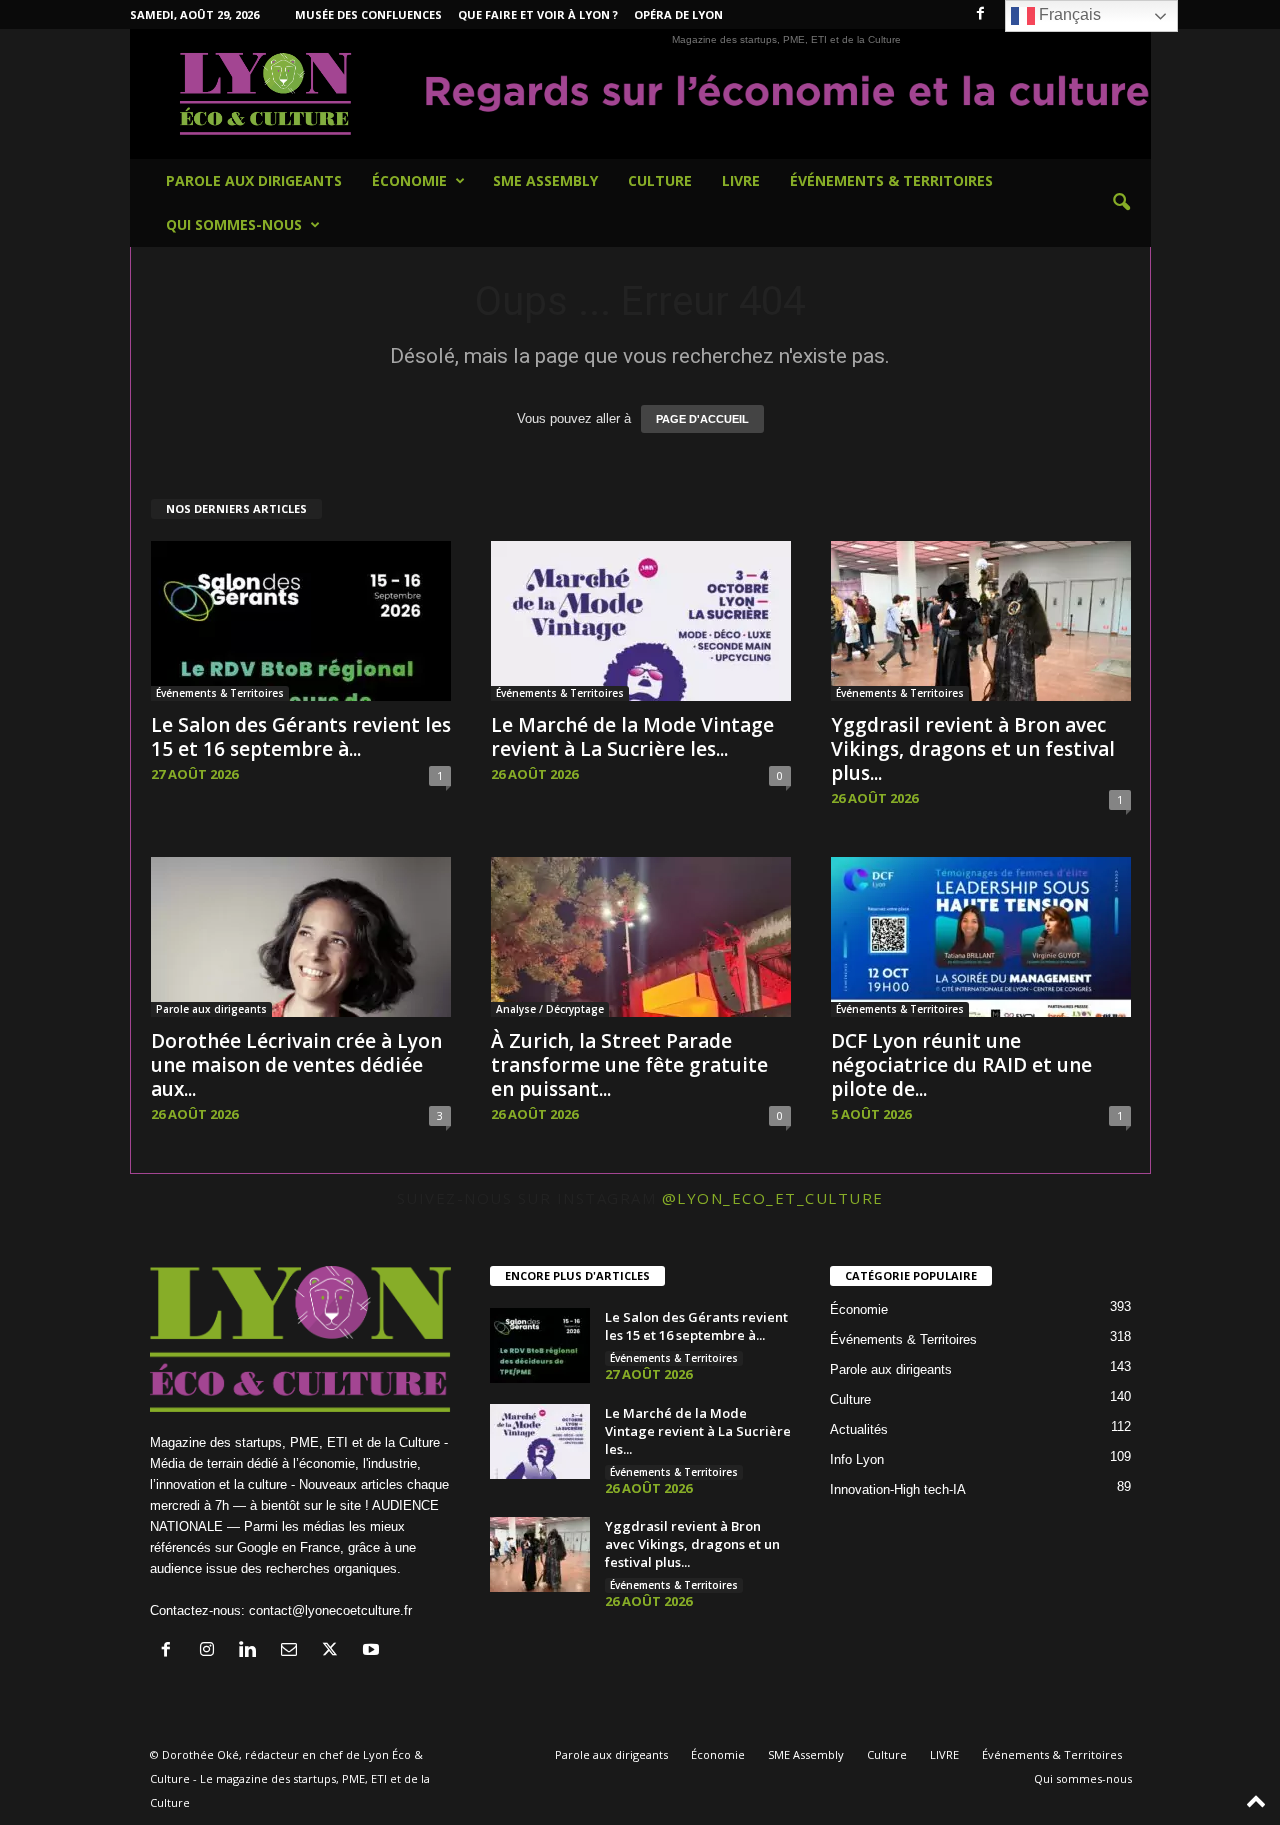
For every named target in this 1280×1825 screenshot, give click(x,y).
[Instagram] (211, 1651)
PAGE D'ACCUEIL (702, 419)
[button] (1121, 203)
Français (1068, 14)
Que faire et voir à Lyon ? (538, 14)
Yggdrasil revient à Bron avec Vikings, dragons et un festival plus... (973, 749)
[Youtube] (373, 1651)
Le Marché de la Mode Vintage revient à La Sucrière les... (632, 737)
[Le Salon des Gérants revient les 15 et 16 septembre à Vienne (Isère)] (301, 621)
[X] (334, 1651)
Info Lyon (857, 1459)
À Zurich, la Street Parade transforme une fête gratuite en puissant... (629, 1065)
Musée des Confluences (368, 14)
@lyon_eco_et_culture (773, 1198)
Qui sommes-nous (234, 224)
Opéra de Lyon (678, 14)
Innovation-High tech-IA (898, 1489)
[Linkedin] (252, 1651)
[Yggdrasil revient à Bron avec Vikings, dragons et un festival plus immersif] (981, 621)
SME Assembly (545, 180)
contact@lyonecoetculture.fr (330, 1610)
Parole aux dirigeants (254, 180)
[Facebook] (981, 14)
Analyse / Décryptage (550, 1009)
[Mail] (293, 1651)
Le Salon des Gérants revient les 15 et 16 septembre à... (301, 737)
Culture (660, 180)
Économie (409, 180)
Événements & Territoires (891, 180)
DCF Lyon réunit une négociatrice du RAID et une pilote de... (961, 1065)
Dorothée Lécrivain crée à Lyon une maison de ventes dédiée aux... (296, 1065)
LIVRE (741, 180)
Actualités (859, 1429)
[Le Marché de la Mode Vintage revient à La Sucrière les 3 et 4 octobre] (641, 621)
